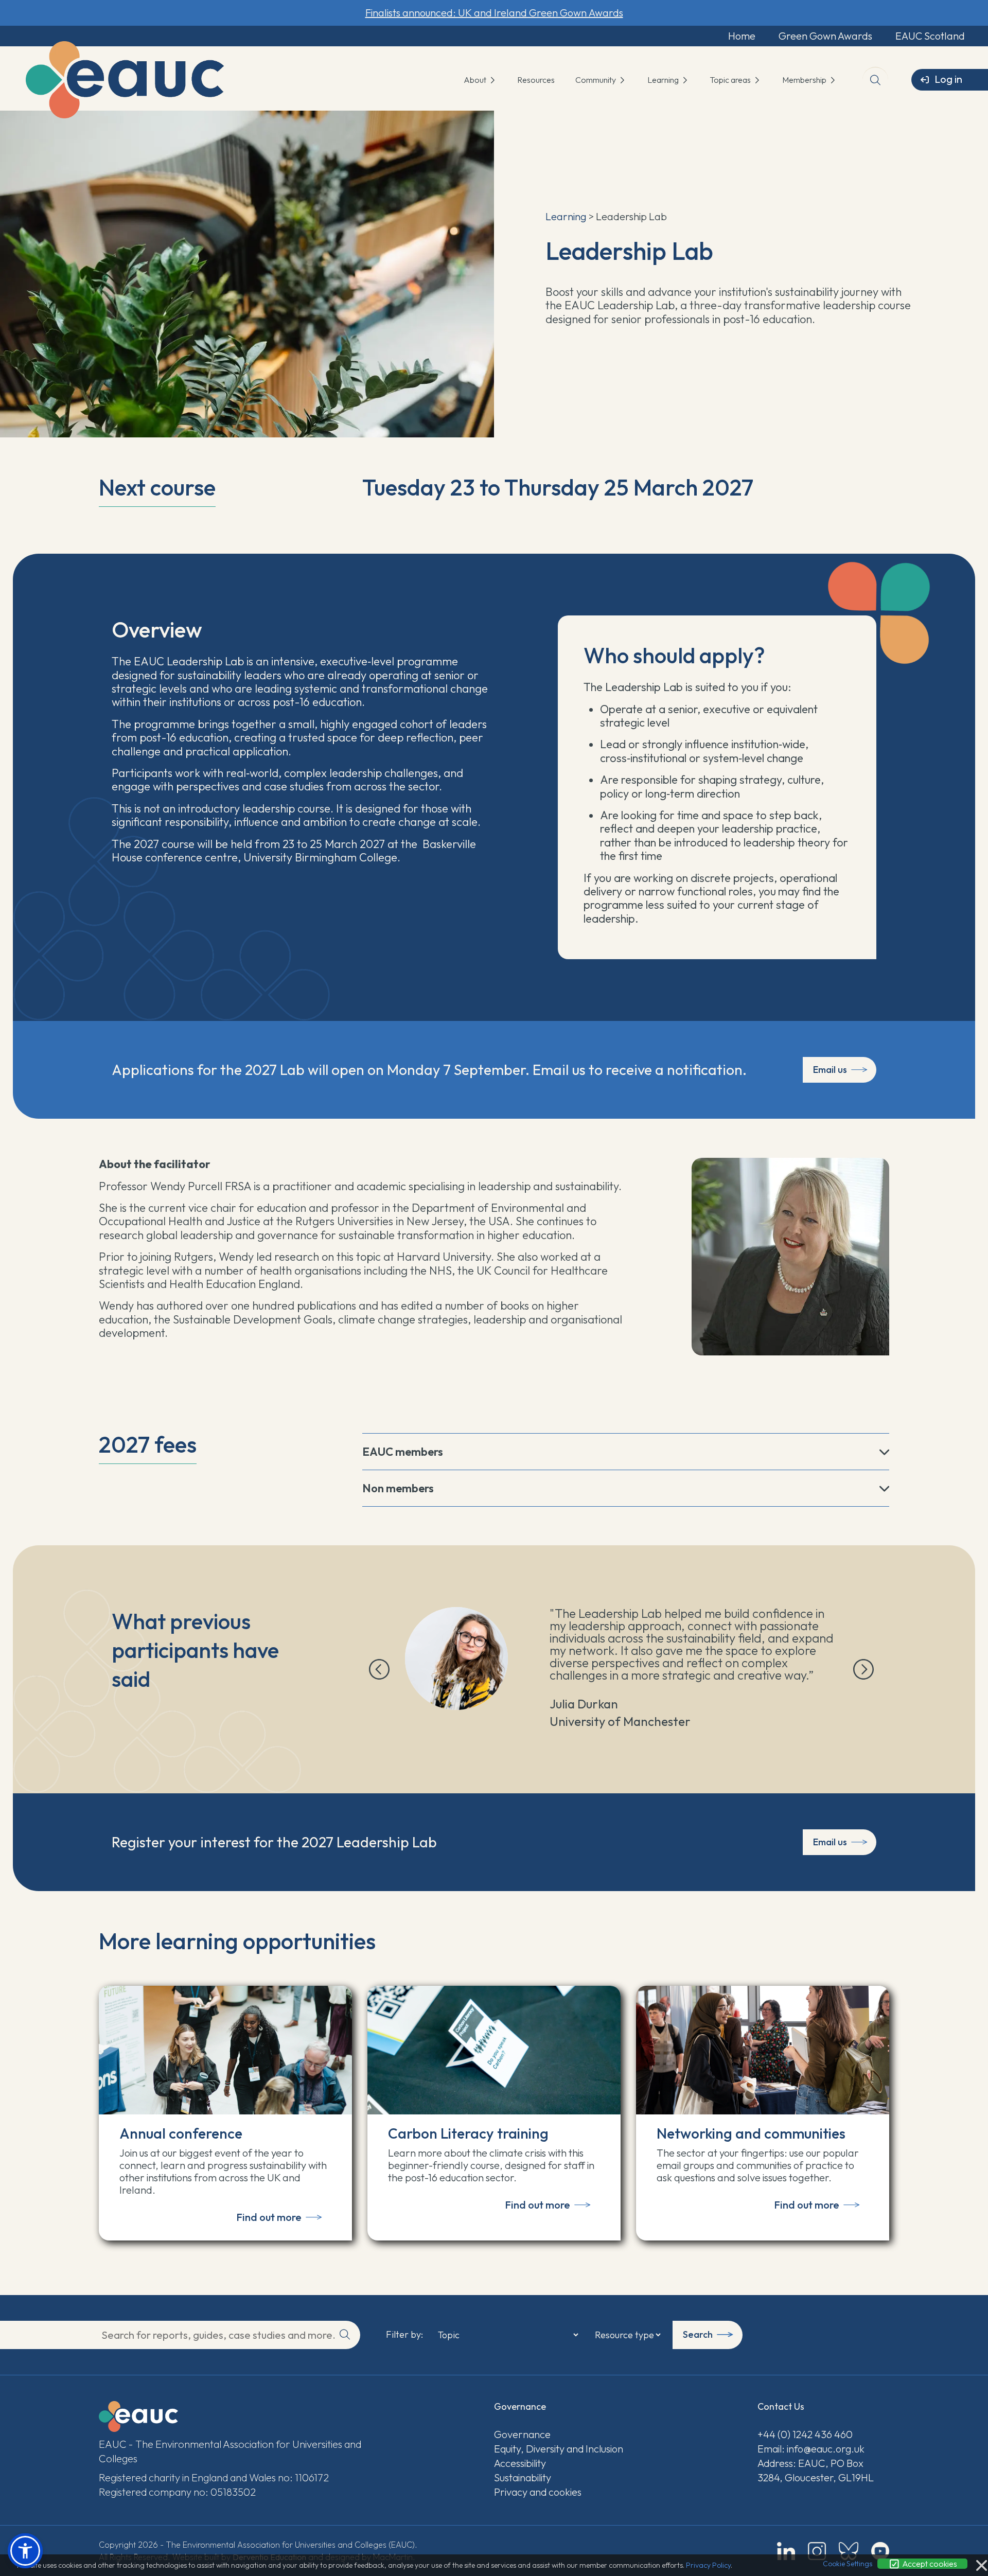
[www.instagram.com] (817, 2551)
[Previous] (379, 1669)
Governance (522, 2434)
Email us (830, 1070)
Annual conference (181, 2133)
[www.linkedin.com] (786, 2551)
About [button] (476, 80)
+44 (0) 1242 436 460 (805, 2434)
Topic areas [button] (731, 80)
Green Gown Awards (825, 36)
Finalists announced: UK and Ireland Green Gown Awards (494, 13)
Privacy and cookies (538, 2492)
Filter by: (404, 2335)
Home (742, 36)
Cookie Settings (848, 2564)
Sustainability (523, 2477)
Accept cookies (929, 2564)
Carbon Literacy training (468, 2133)
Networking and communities (751, 2133)
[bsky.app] (849, 2551)
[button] (25, 2551)
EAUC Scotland (930, 36)
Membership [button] (805, 80)
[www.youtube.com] (880, 2551)
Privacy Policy (708, 2565)
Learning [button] (664, 80)
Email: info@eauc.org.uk (811, 2449)
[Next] (863, 1669)
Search (698, 2334)
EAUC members (403, 1452)
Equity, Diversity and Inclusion (559, 2449)
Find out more (269, 2217)
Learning (566, 216)
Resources (536, 80)
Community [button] (596, 80)
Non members (398, 1488)
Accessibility (520, 2463)
